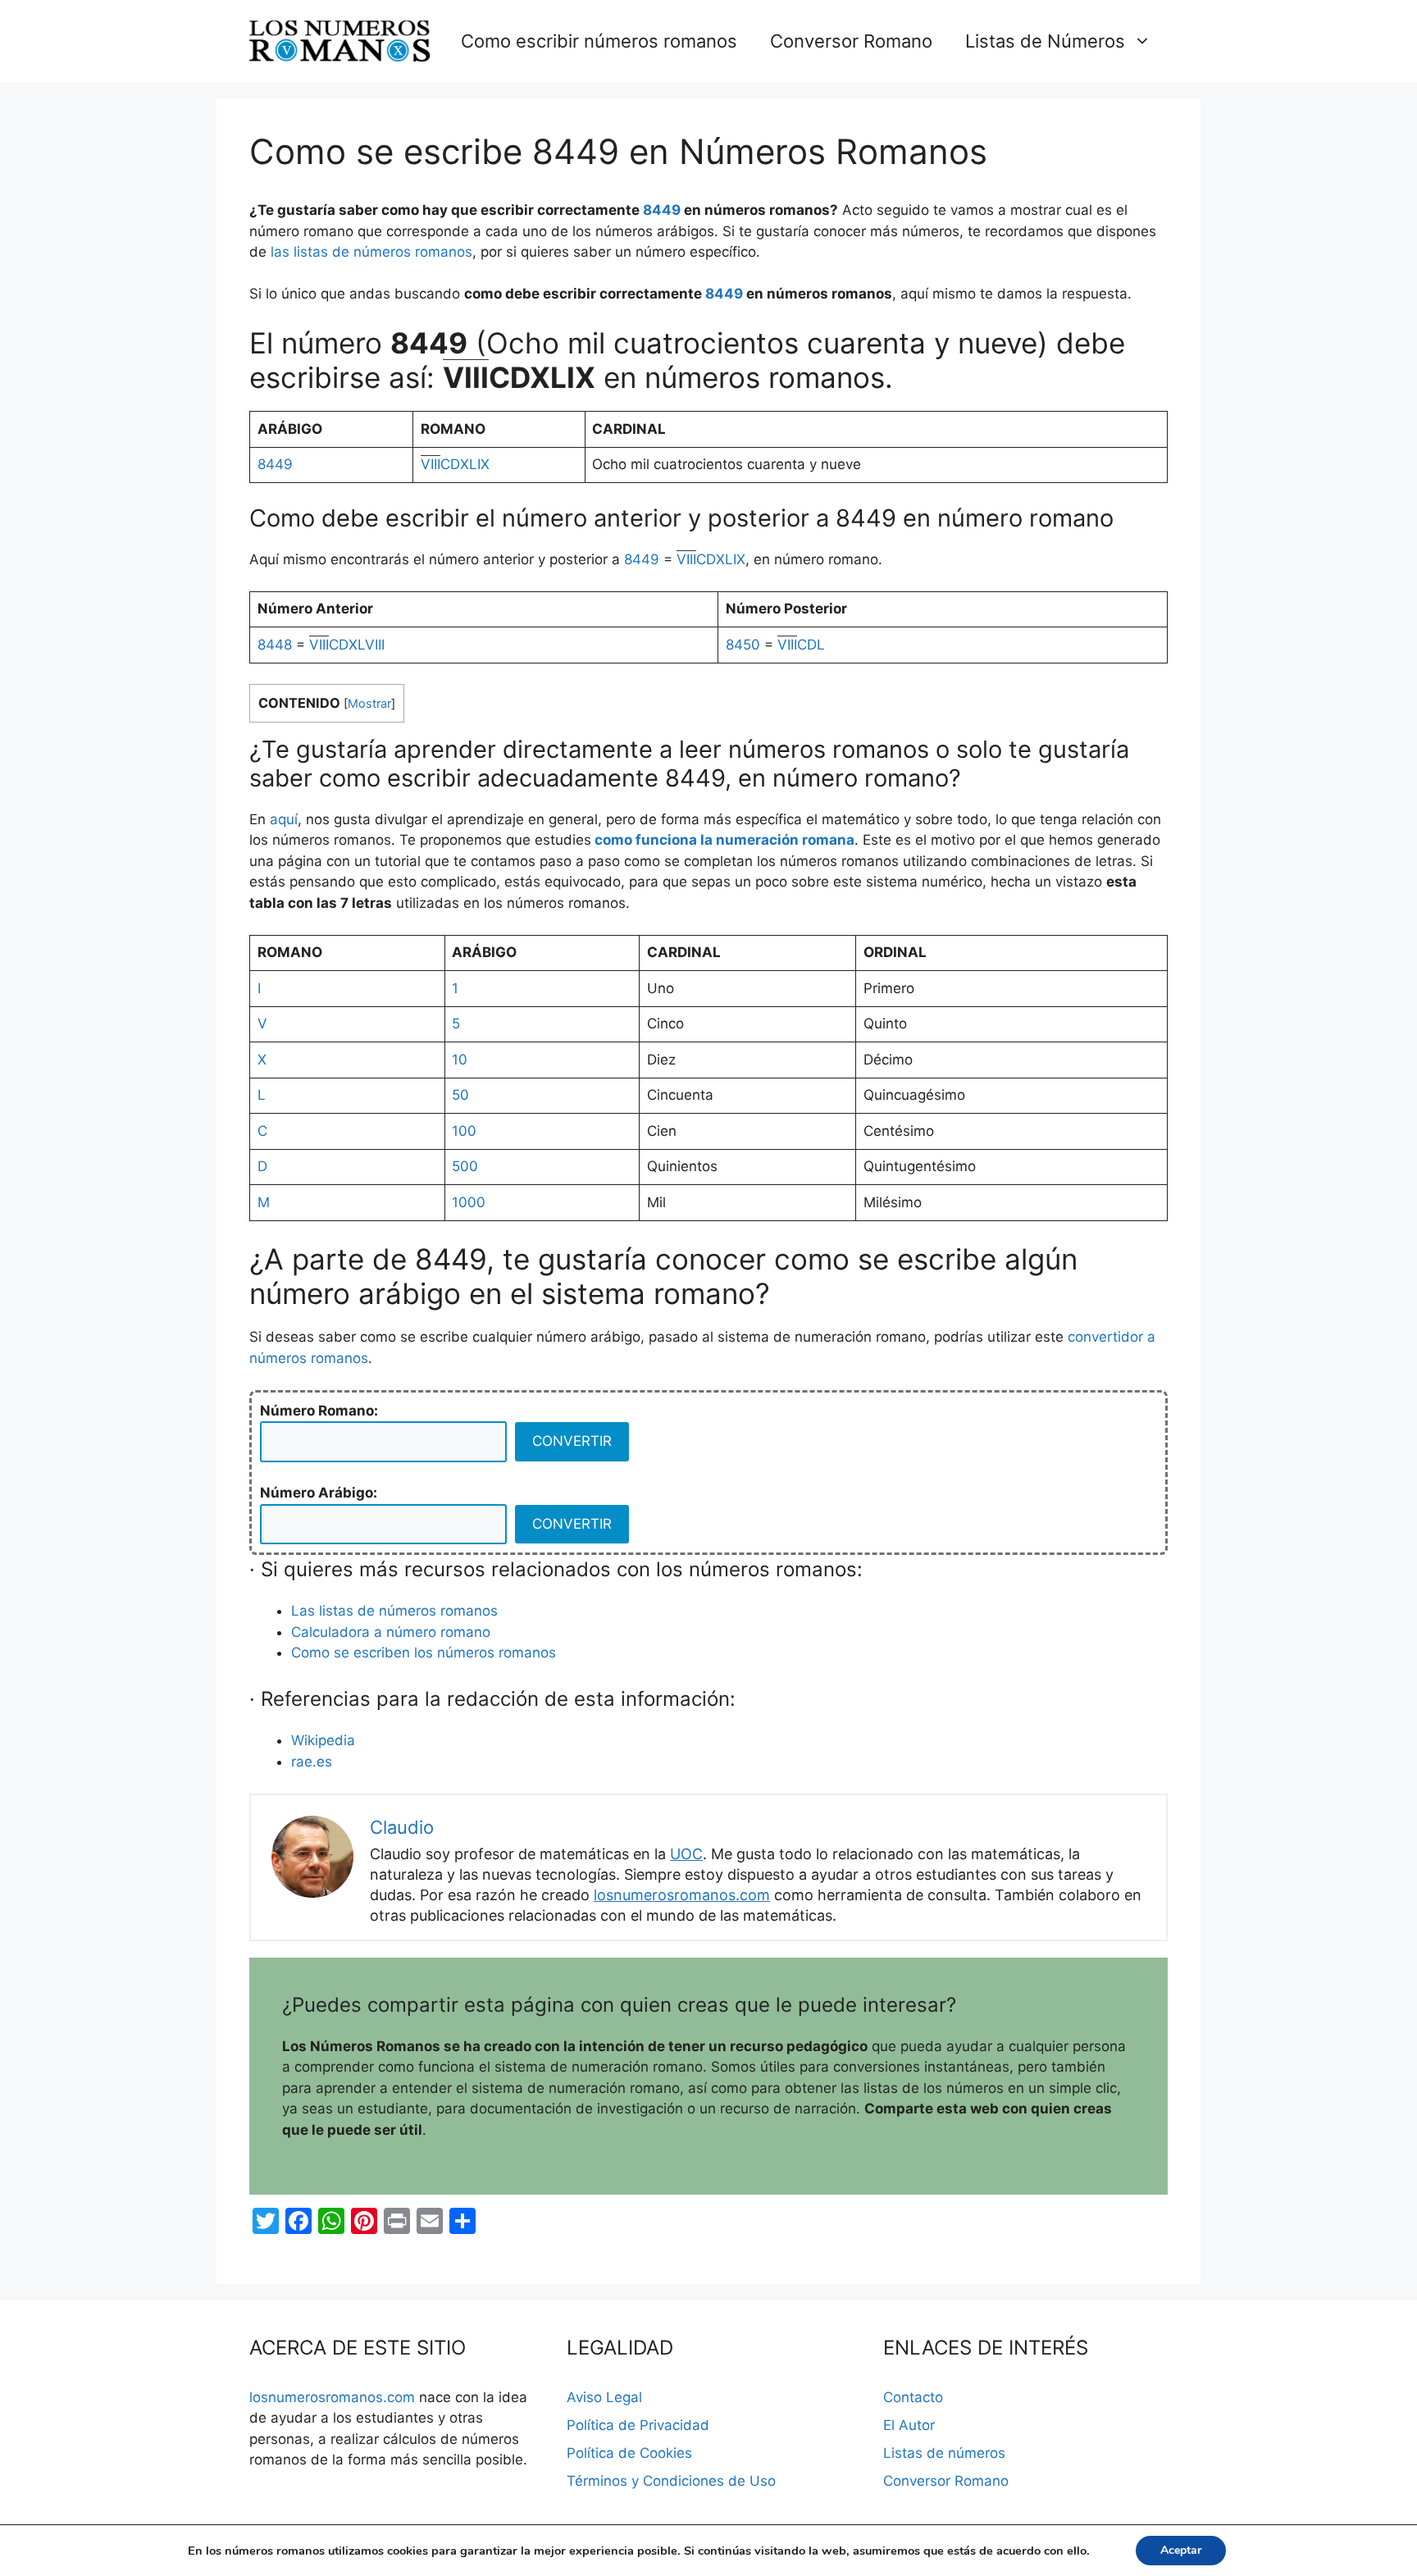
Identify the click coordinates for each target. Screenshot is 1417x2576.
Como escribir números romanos (599, 41)
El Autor (909, 2425)
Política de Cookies (629, 2453)
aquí (284, 819)
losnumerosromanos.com (682, 1895)
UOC (686, 1854)
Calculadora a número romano (391, 1632)
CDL (801, 645)
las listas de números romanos (371, 252)
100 (464, 1131)
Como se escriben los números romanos (424, 1653)
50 (460, 1095)
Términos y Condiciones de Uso (671, 2481)
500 (465, 1166)
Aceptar (1181, 2550)
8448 (275, 645)
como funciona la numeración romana (724, 840)
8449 (662, 210)
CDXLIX (455, 464)
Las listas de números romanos (394, 1611)
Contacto (913, 2397)
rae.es (312, 1762)
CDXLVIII (347, 645)
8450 (743, 645)
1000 (469, 1202)
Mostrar (369, 704)
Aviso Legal (604, 2397)
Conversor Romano (851, 41)
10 (460, 1060)
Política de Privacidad (638, 2425)
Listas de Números (1045, 41)
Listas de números (944, 2453)
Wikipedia (323, 1740)
